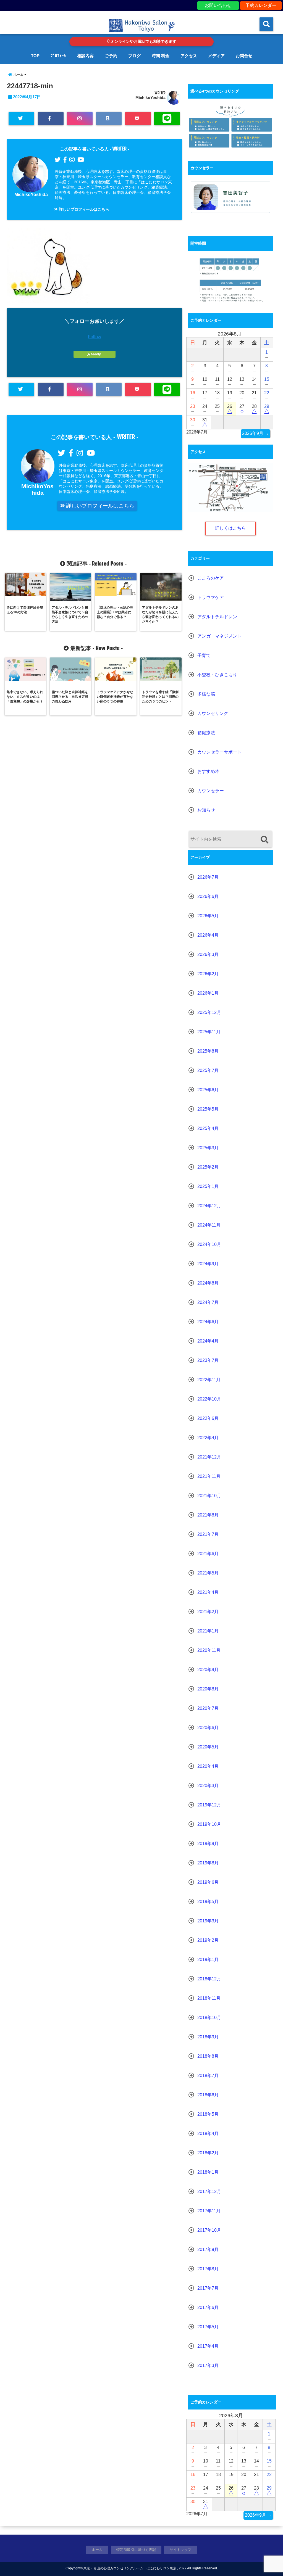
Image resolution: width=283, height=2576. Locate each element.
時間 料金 (161, 56)
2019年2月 (208, 1940)
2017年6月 (208, 2307)
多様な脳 (206, 694)
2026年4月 (208, 935)
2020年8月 (208, 1689)
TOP (35, 56)
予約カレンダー (261, 5)
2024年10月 (209, 1244)
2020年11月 (209, 1650)
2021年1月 (208, 1631)
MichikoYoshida (150, 97)
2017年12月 (209, 2191)
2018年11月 (209, 1998)
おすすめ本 (208, 771)
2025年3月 (208, 1148)
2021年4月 (208, 1592)
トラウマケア (211, 597)
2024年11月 (209, 1225)
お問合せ (244, 56)
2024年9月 (208, 1264)
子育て (204, 655)
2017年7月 (208, 2288)
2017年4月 (208, 2346)
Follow (95, 337)
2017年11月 (209, 2211)
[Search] (264, 840)
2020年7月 (208, 1708)
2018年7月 (208, 2076)
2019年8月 (208, 1863)
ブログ (134, 56)
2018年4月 (208, 2134)
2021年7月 (208, 1534)
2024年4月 (208, 1341)
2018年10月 (209, 2018)
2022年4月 (208, 1438)
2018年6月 (208, 2095)
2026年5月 (208, 916)
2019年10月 (209, 1824)
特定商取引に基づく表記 (136, 2550)
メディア (216, 56)
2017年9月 (208, 2249)
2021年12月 (209, 1457)
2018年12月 (209, 1979)
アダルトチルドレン (217, 617)
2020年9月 (208, 1670)
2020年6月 (208, 1728)
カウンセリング (213, 713)
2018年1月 (208, 2172)
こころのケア (211, 578)
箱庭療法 (206, 733)
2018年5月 (208, 2114)
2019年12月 (209, 1805)
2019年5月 (208, 1902)
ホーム (97, 2550)
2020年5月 (208, 1747)
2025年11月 (209, 1032)
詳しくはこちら (230, 528)
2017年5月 (208, 2327)
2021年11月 (209, 1476)
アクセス (189, 56)
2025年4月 (208, 1128)
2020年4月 (208, 1766)
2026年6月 (208, 896)
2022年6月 (208, 1418)
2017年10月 (209, 2230)
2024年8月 (208, 1283)
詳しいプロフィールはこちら (83, 209)
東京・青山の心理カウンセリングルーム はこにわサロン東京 (130, 2568)
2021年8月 (208, 1515)
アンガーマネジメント (219, 636)
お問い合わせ (218, 5)
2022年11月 (209, 1380)
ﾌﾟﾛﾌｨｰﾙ (58, 56)
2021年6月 (208, 1554)
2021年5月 (208, 1573)
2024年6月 (208, 1322)
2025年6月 (208, 1090)
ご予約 (111, 56)
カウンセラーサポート (219, 752)
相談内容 (85, 56)
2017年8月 (208, 2269)
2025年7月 (208, 1070)
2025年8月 (208, 1051)
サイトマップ (180, 2550)
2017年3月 (208, 2365)
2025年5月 (208, 1109)
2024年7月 (208, 1302)
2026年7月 (208, 877)
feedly (96, 354)
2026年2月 (208, 974)
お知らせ (206, 810)
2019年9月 (208, 1844)
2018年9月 (208, 2037)
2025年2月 (208, 1167)
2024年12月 (209, 1206)
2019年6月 (208, 1882)
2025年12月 (209, 1012)
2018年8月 (208, 2056)
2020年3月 (208, 1786)
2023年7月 (208, 1360)
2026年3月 (208, 954)
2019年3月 (208, 1921)
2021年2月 (208, 1612)
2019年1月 (208, 1960)
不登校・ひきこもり (217, 675)
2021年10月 (209, 1496)
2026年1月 (208, 993)
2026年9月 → (256, 433)
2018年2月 (208, 2153)
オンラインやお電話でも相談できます (143, 42)
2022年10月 (209, 1399)
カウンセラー (211, 791)
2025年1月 (208, 1186)
